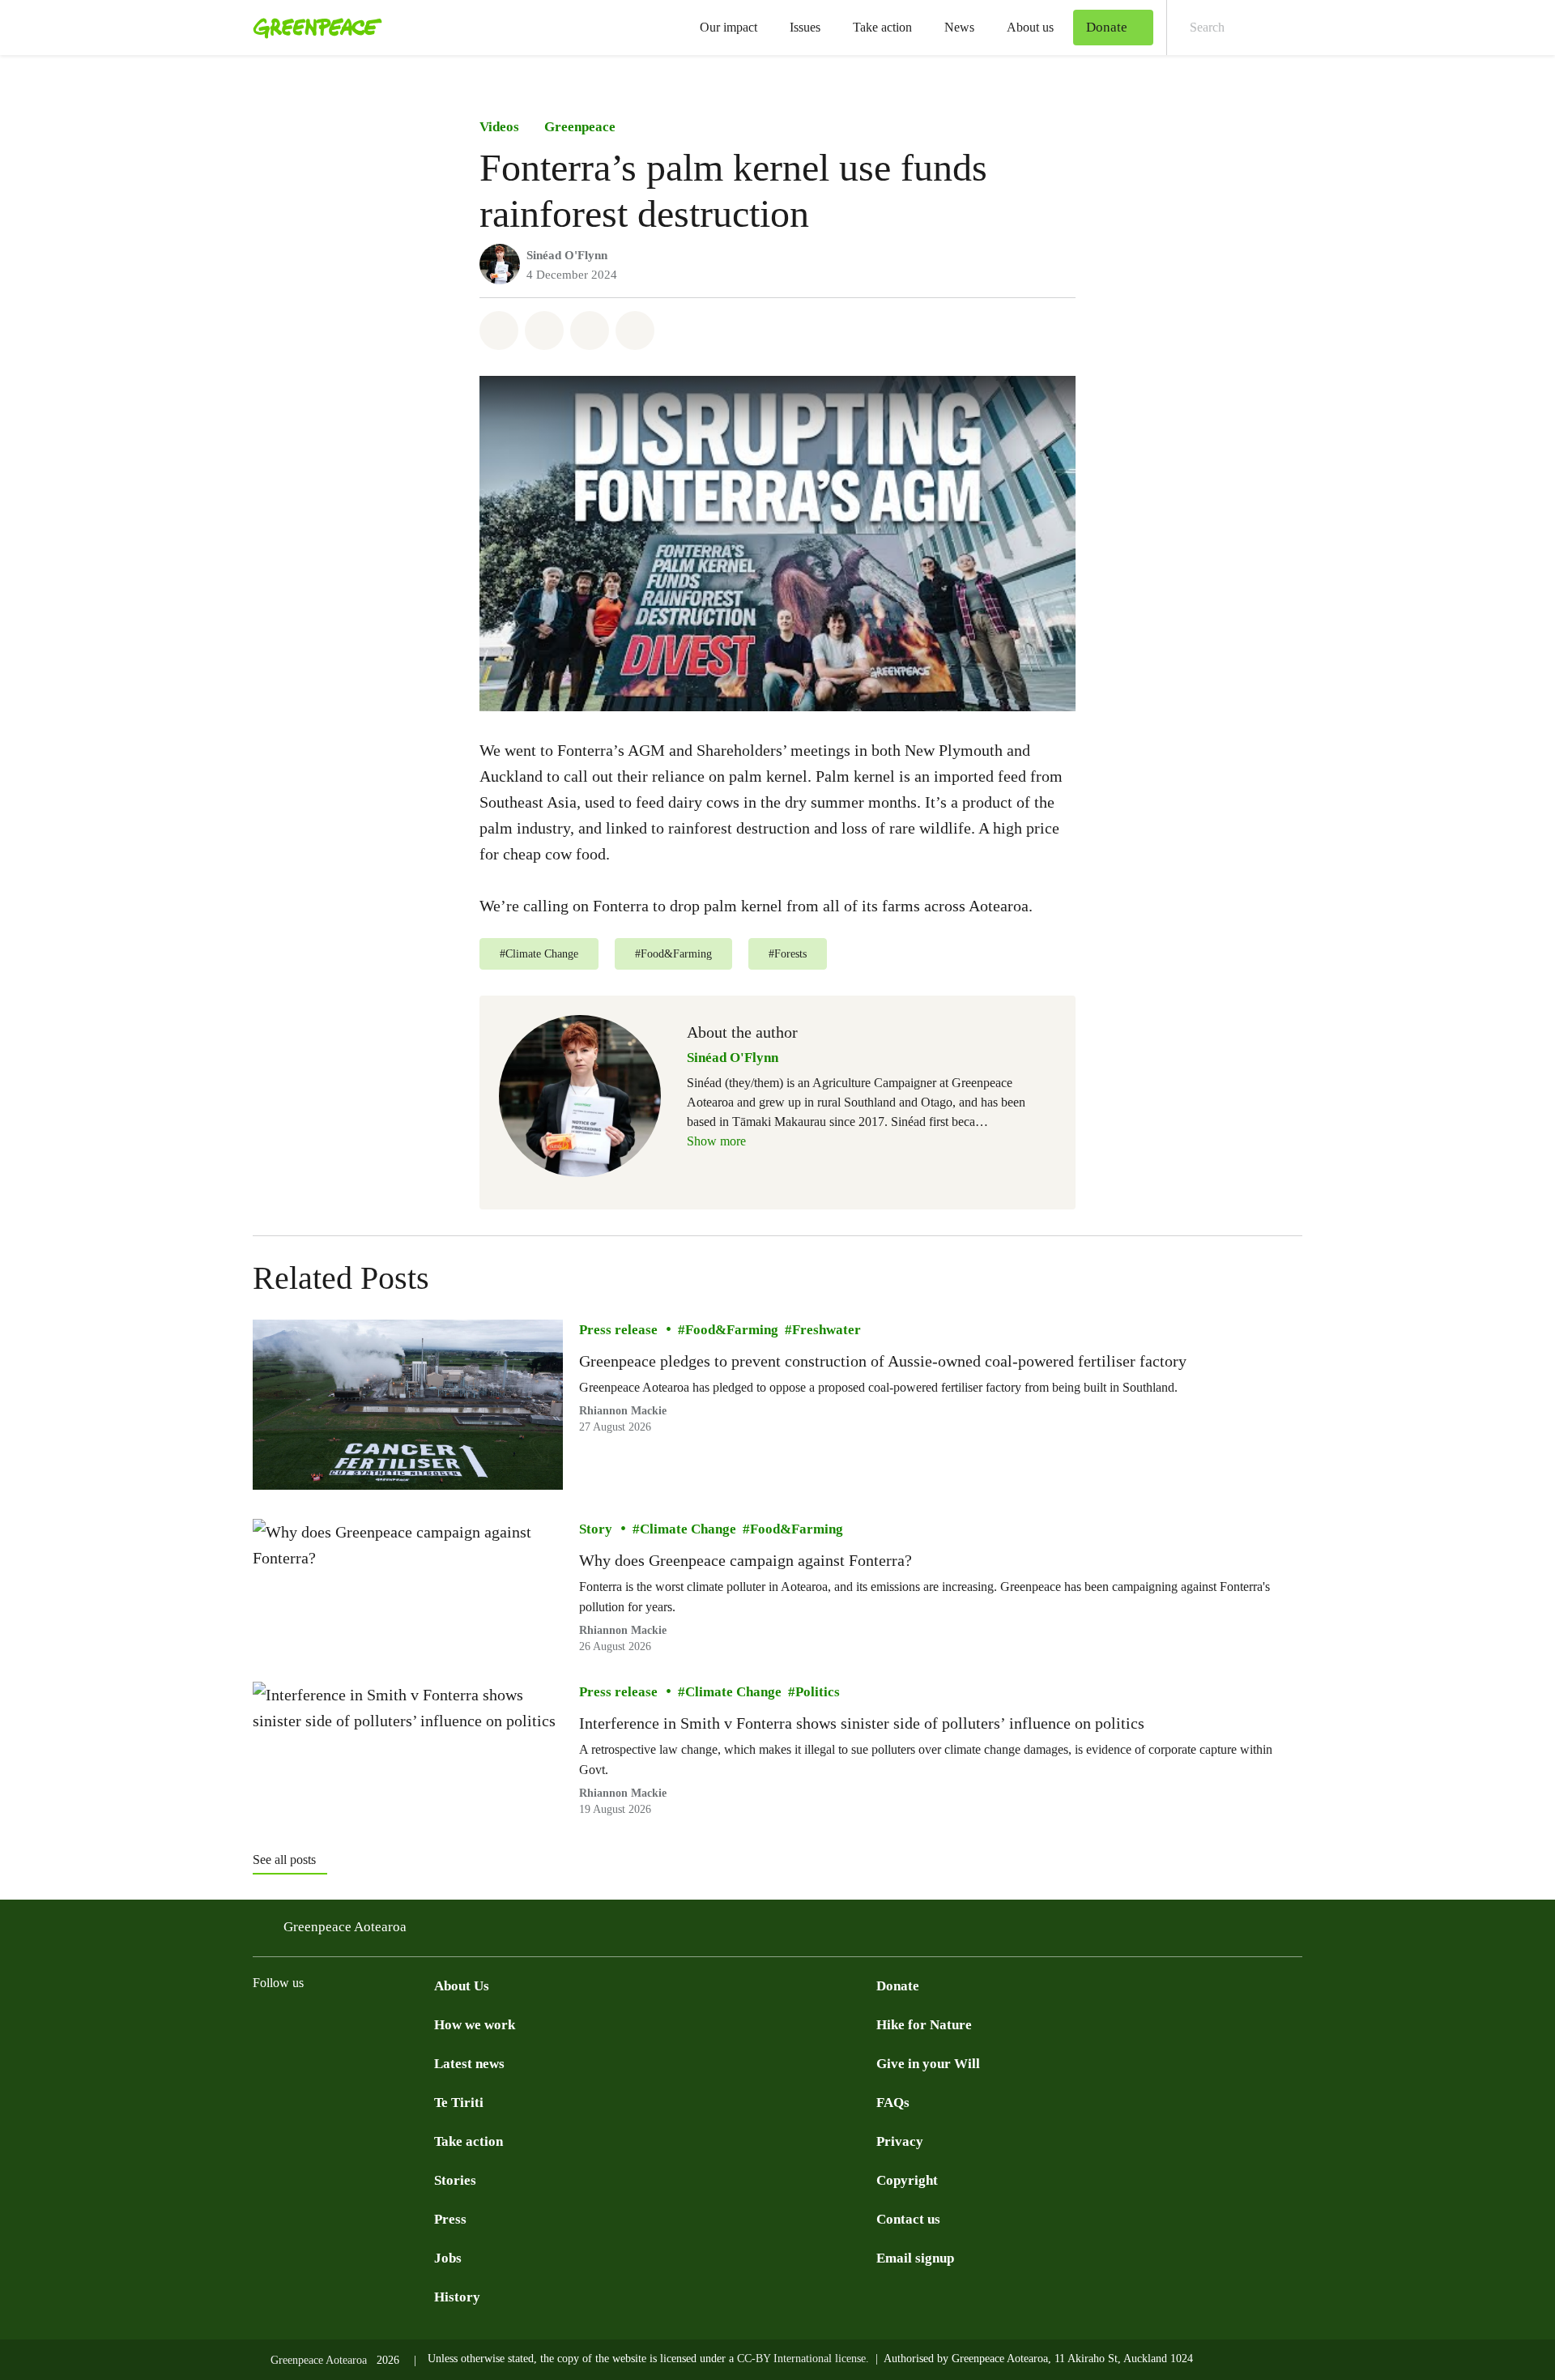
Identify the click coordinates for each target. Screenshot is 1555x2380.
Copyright (907, 2180)
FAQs (893, 2103)
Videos (499, 127)
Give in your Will (928, 2064)
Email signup (915, 2258)
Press (450, 2219)
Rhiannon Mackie (623, 1411)
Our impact (729, 27)
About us (1030, 27)
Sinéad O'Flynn (567, 255)
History (457, 2297)
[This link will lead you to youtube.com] (295, 2024)
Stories (455, 2180)
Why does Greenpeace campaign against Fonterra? (746, 1560)
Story (596, 1529)
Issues (805, 27)
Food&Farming (732, 1330)
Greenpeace (580, 127)
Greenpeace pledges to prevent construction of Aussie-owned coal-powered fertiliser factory (883, 1361)
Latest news (469, 2064)
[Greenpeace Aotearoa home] (313, 28)
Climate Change (688, 1529)
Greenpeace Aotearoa (345, 1927)
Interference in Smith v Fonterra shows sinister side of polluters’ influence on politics (862, 1723)
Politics (818, 1692)
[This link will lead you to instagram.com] (327, 2024)
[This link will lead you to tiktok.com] (360, 2024)
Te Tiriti (459, 2103)
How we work (475, 2025)
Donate (898, 1986)
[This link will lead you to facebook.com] (262, 2024)
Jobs (448, 2258)
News (959, 27)
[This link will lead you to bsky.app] (424, 2024)
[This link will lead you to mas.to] (392, 2024)
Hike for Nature (924, 2025)
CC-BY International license (801, 2359)
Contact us (908, 2219)
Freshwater (826, 1330)
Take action (882, 27)
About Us (462, 1986)
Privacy (900, 2141)
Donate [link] (1107, 27)
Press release (618, 1330)
